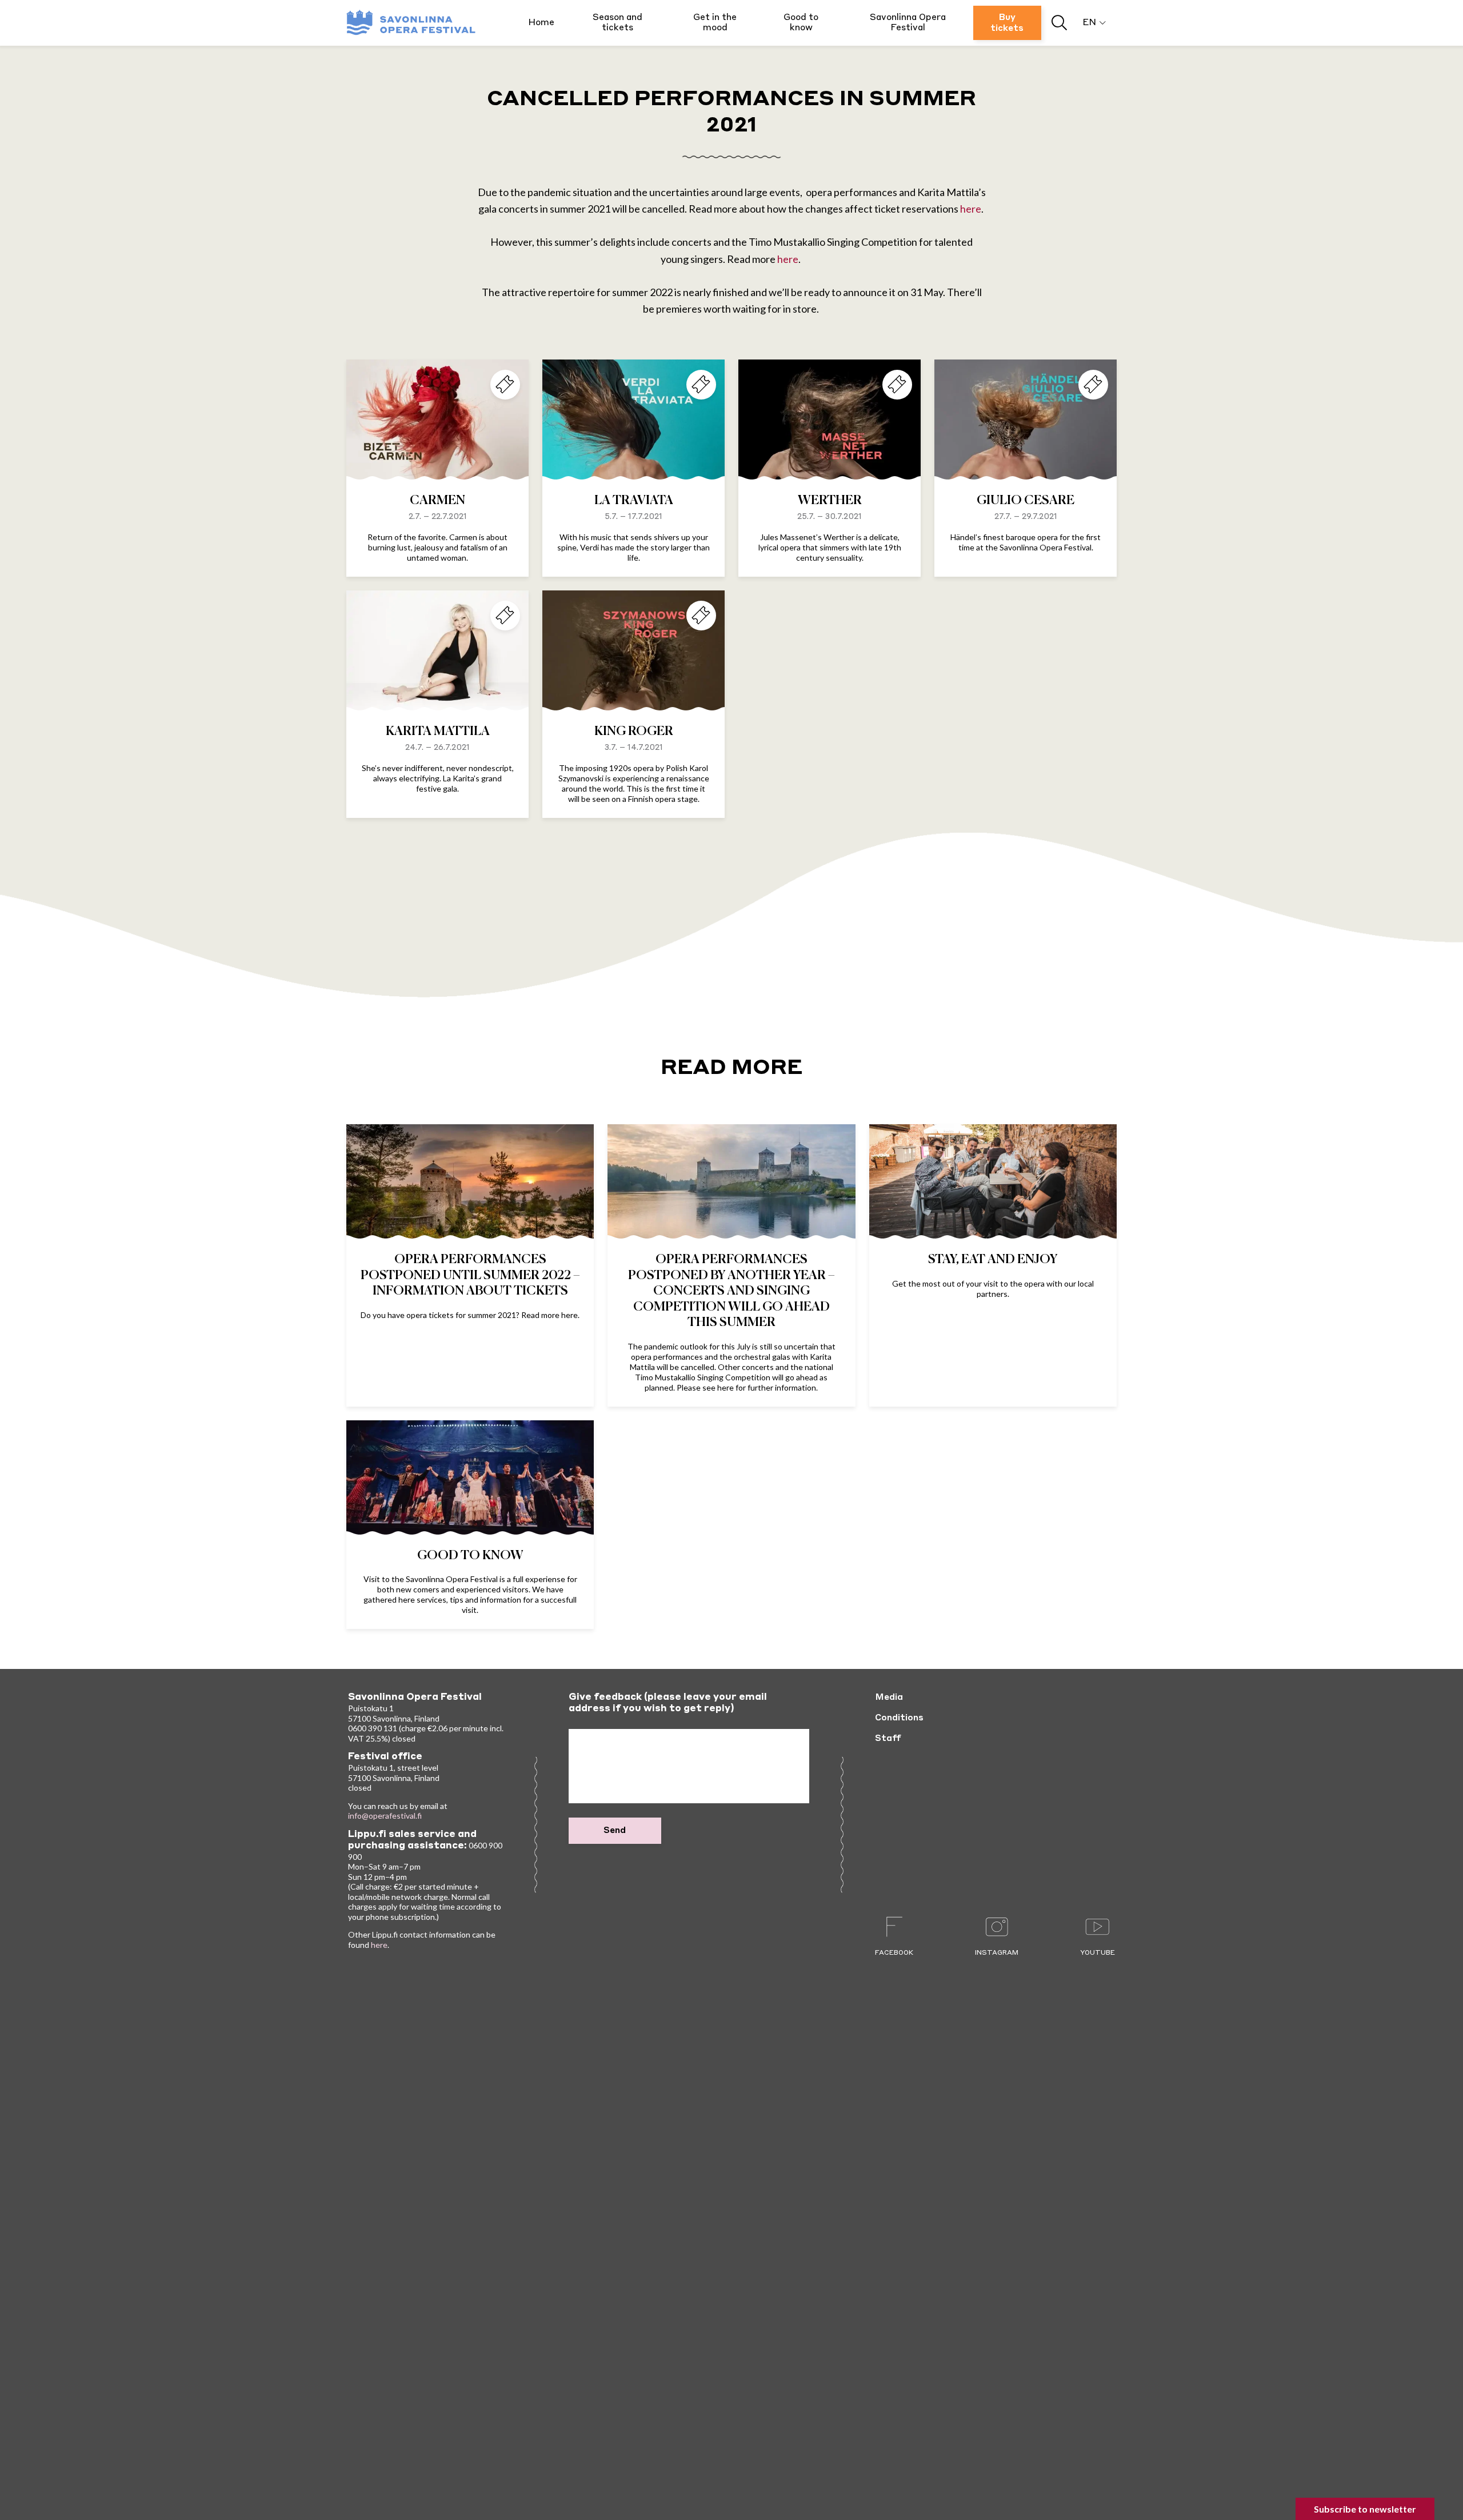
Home (541, 23)
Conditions (899, 1718)
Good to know (801, 23)
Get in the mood (715, 23)
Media (889, 1698)
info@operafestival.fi (385, 1816)
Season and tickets (617, 23)
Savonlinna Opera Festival (908, 23)
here (971, 209)
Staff (888, 1739)
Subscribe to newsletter (1365, 2509)
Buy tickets (1007, 23)
